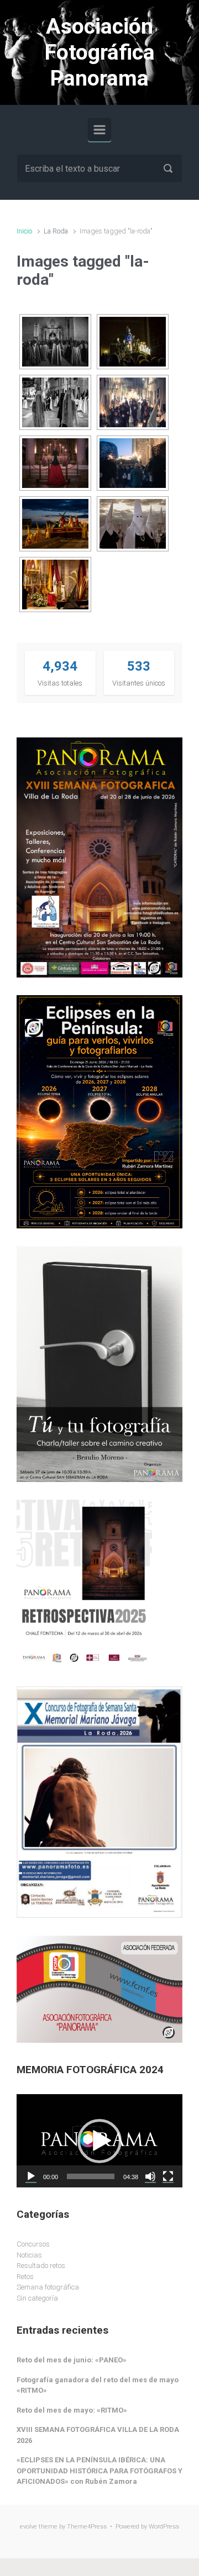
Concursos (33, 2244)
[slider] (91, 2176)
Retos (25, 2277)
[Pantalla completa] (168, 2176)
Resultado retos (41, 2266)
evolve (28, 2527)
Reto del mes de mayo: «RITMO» (72, 2410)
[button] (99, 2141)
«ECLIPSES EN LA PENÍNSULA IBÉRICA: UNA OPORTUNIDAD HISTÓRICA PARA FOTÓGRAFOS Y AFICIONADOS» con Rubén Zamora (99, 2471)
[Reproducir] (31, 2176)
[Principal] (99, 130)
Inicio (24, 231)
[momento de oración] (55, 585)
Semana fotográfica (48, 2287)
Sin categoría (37, 2298)
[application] (99, 2141)
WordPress (164, 2527)
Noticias (29, 2255)
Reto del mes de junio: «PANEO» (72, 2360)
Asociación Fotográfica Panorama (100, 52)
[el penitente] (133, 524)
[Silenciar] (150, 2176)
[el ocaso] (55, 524)
